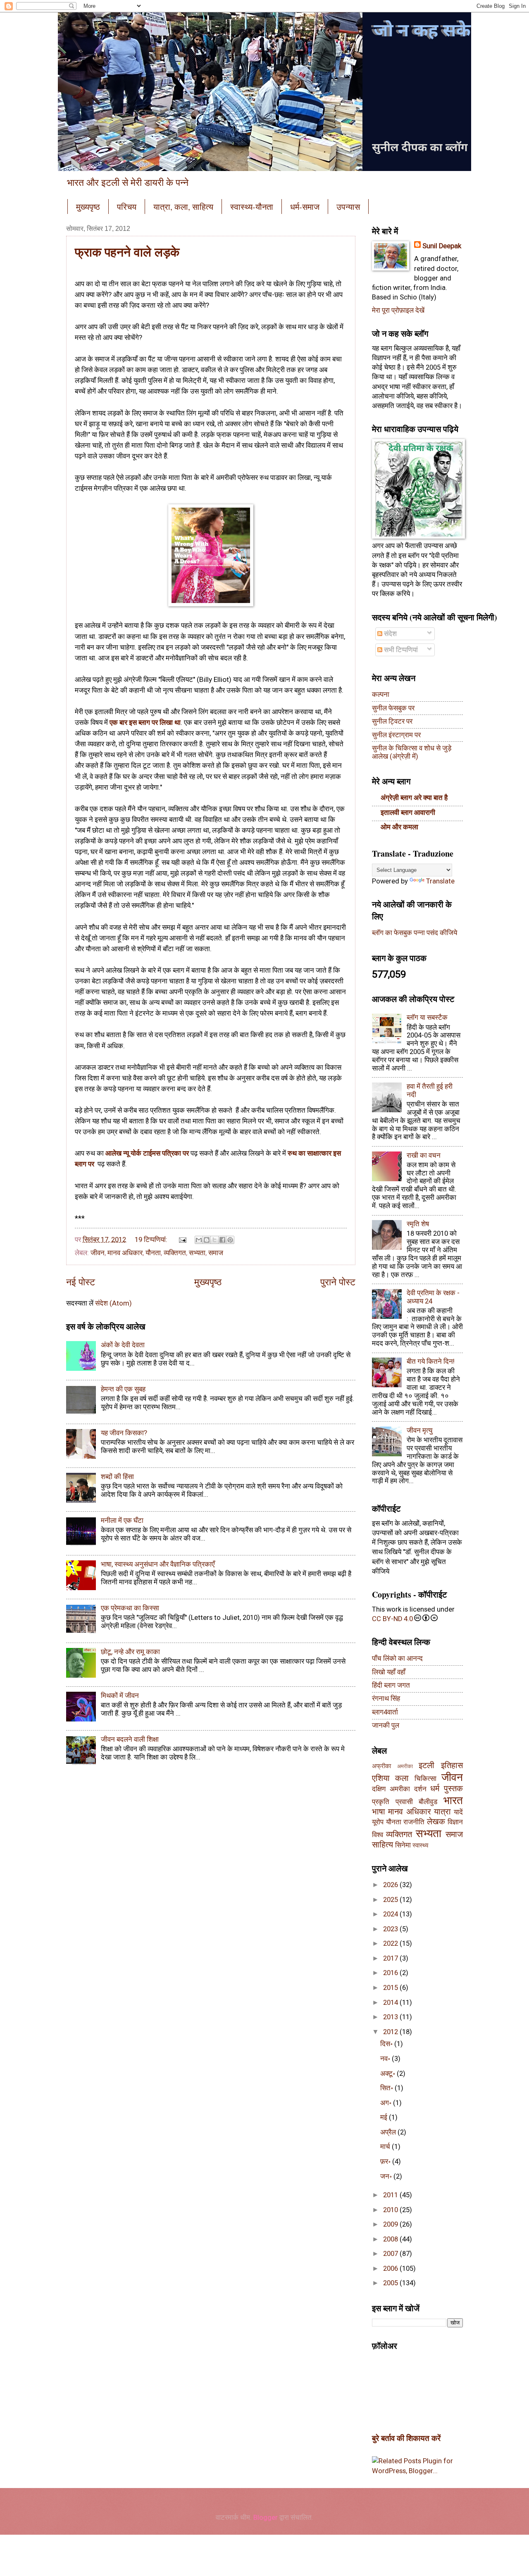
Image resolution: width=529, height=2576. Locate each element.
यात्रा (442, 1812)
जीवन (98, 1253)
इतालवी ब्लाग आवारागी (408, 813)
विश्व (378, 1835)
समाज (216, 1253)
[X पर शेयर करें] (214, 1240)
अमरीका (405, 1766)
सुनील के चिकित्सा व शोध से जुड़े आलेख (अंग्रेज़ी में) (412, 752)
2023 (391, 1929)
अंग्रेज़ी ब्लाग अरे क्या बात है (414, 798)
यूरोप (378, 1822)
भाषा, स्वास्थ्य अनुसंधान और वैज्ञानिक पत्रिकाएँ (158, 1564)
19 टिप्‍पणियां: (152, 1240)
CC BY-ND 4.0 (392, 1619)
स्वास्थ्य (420, 1845)
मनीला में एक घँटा (122, 1521)
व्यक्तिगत (175, 1253)
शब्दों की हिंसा (117, 1477)
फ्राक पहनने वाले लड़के (127, 252)
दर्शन (420, 1789)
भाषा (379, 1812)
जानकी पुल (386, 1725)
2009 (391, 2224)
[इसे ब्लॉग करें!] (207, 1240)
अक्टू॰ (388, 2074)
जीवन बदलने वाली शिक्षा (130, 1739)
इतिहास (452, 1765)
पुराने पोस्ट (338, 1282)
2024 (391, 1914)
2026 (391, 1885)
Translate (440, 881)
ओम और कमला (399, 827)
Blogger (266, 2518)
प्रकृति (381, 1802)
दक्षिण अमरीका (391, 1789)
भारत (453, 1800)
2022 (391, 1943)
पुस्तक (453, 1789)
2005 (391, 2283)
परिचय (127, 207)
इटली (427, 1765)
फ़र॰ (386, 2162)
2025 (391, 1900)
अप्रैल (389, 2132)
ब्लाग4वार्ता (385, 1712)
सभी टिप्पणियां (400, 650)
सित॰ (387, 2088)
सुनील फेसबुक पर (393, 708)
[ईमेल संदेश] (182, 1240)
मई (385, 2117)
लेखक (436, 1822)
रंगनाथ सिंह (386, 1699)
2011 (391, 2195)
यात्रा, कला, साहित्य (183, 207)
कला (402, 1778)
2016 (391, 1973)
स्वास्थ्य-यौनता (252, 207)
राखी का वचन (424, 1155)
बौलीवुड (428, 1802)
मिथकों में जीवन (120, 1696)
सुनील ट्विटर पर (392, 721)
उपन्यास (348, 207)
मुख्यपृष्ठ (88, 207)
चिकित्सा (425, 1779)
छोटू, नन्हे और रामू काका (130, 1652)
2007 (391, 2254)
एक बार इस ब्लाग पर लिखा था (145, 722)
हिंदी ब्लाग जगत (391, 1685)
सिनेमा (403, 1845)
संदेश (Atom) (113, 1303)
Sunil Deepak (442, 246)
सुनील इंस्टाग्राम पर (396, 735)
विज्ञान (455, 1822)
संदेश (390, 634)
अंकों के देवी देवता (123, 1345)
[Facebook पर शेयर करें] (222, 1240)
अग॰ (387, 2103)
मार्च (386, 2147)
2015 (391, 1988)
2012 (391, 2032)
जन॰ (387, 2176)
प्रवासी (404, 1802)
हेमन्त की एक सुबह (123, 1389)
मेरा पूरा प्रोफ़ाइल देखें (398, 310)
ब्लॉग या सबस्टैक (427, 1017)
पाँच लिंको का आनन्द (397, 1658)
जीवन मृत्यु (419, 1430)
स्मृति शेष (418, 1224)
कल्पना (381, 694)
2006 (391, 2269)
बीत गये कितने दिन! (431, 1362)
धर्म (435, 1789)
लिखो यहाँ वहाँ (389, 1672)
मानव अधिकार (125, 1253)
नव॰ (386, 2059)
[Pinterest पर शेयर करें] (230, 1240)
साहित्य (382, 1845)
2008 (391, 2239)
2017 (391, 1958)
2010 (391, 2210)
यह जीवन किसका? (124, 1433)
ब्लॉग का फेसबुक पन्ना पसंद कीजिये (415, 933)
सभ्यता (197, 1253)
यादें (458, 1812)
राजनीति (414, 1822)
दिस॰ (387, 2044)
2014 (391, 2003)
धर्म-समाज (305, 207)
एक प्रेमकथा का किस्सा (130, 1608)
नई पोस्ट (81, 1282)
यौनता (153, 1253)
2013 (391, 2017)
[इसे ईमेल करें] (199, 1240)
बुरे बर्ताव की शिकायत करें (406, 2438)
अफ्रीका (381, 1766)
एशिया (381, 1778)
